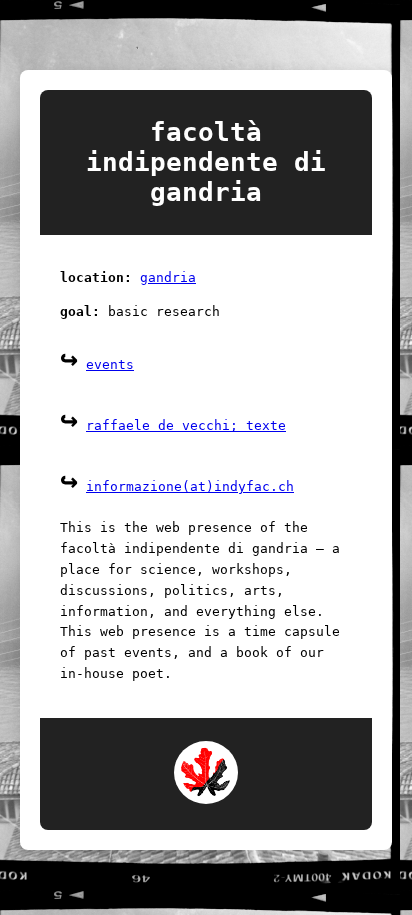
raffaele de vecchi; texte (186, 425)
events (110, 364)
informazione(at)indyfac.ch (190, 486)
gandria (168, 277)
